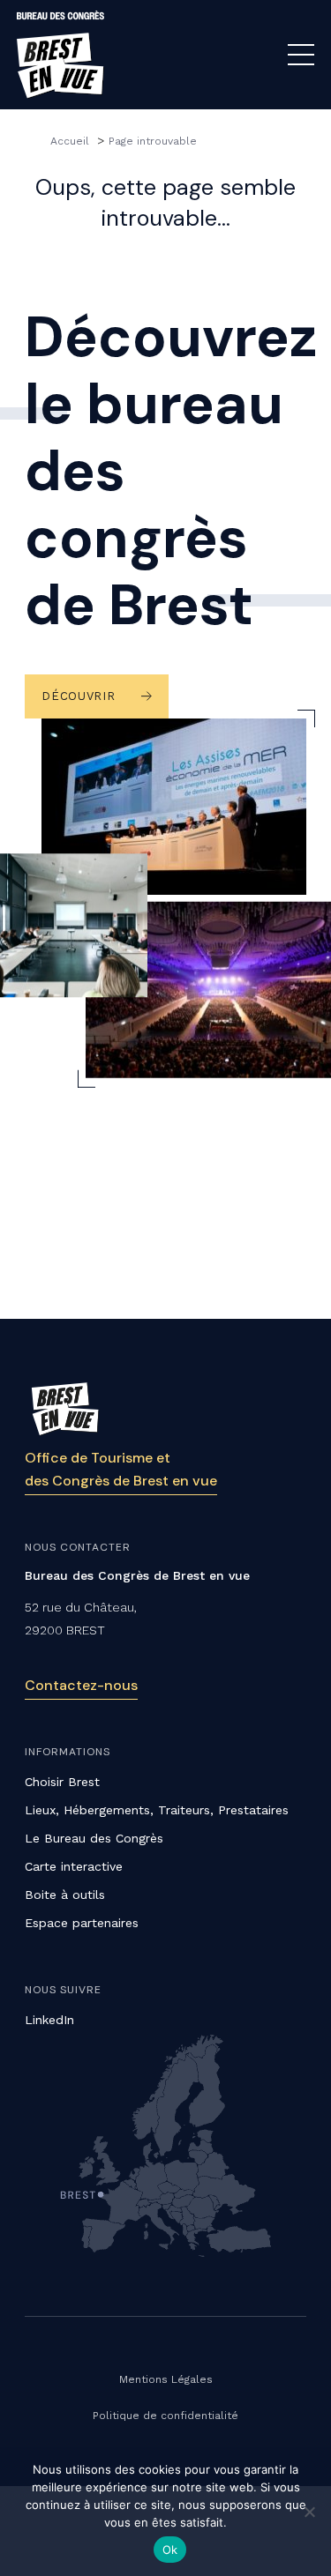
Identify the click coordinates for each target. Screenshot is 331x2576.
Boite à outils (65, 1895)
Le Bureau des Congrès (94, 1838)
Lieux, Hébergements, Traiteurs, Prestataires (157, 1810)
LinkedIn (49, 2020)
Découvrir (78, 696)
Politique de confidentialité (165, 2416)
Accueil (71, 141)
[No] (309, 2512)
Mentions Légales (166, 2379)
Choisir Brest (62, 1782)
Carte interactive (74, 1866)
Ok (170, 2550)
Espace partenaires (82, 1923)
